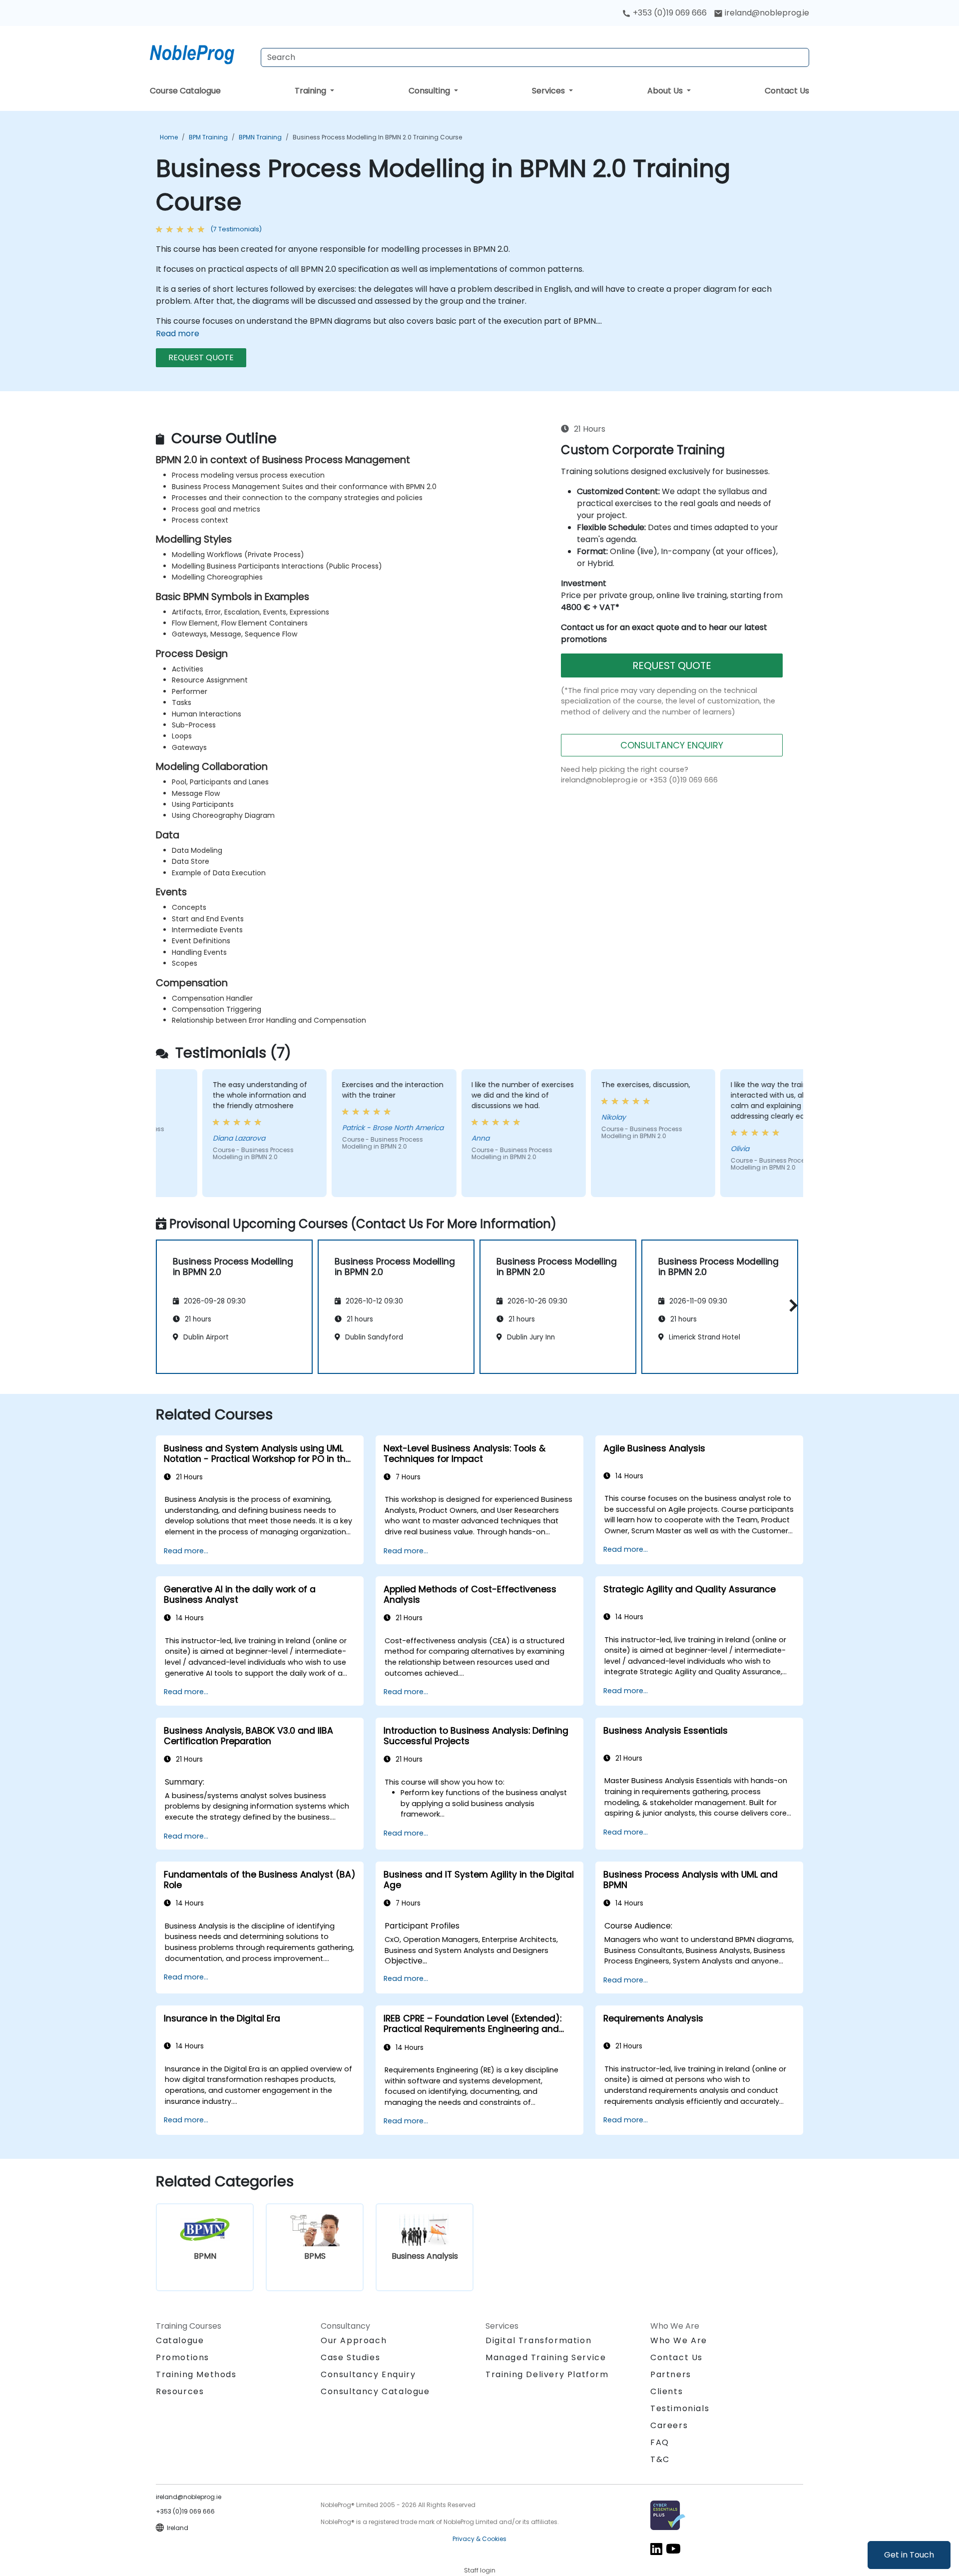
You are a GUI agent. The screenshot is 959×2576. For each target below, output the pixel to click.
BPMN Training (260, 137)
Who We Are (679, 2340)
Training (311, 91)
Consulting (430, 91)
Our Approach (354, 2340)
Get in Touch (909, 2555)
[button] (791, 1305)
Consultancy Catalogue (375, 2391)
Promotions (183, 2357)
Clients (667, 2391)
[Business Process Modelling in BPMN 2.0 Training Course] (201, 52)
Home (169, 137)
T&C (660, 2459)
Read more (178, 333)
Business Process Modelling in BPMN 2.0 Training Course (377, 137)
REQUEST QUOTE (201, 357)
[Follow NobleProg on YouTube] (673, 2548)
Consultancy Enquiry (368, 2375)
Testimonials (680, 2408)
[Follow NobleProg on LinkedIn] (656, 2548)
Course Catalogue (185, 91)
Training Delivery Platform (547, 2374)
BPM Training (208, 137)
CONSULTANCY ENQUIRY (672, 745)
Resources (180, 2391)
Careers (669, 2425)
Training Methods (196, 2374)
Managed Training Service (546, 2357)
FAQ (660, 2442)
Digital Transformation (538, 2340)
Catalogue (180, 2340)
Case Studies (350, 2357)
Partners (671, 2374)
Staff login (480, 2570)
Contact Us (787, 91)
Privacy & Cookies (479, 2539)
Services (549, 91)
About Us (666, 91)
